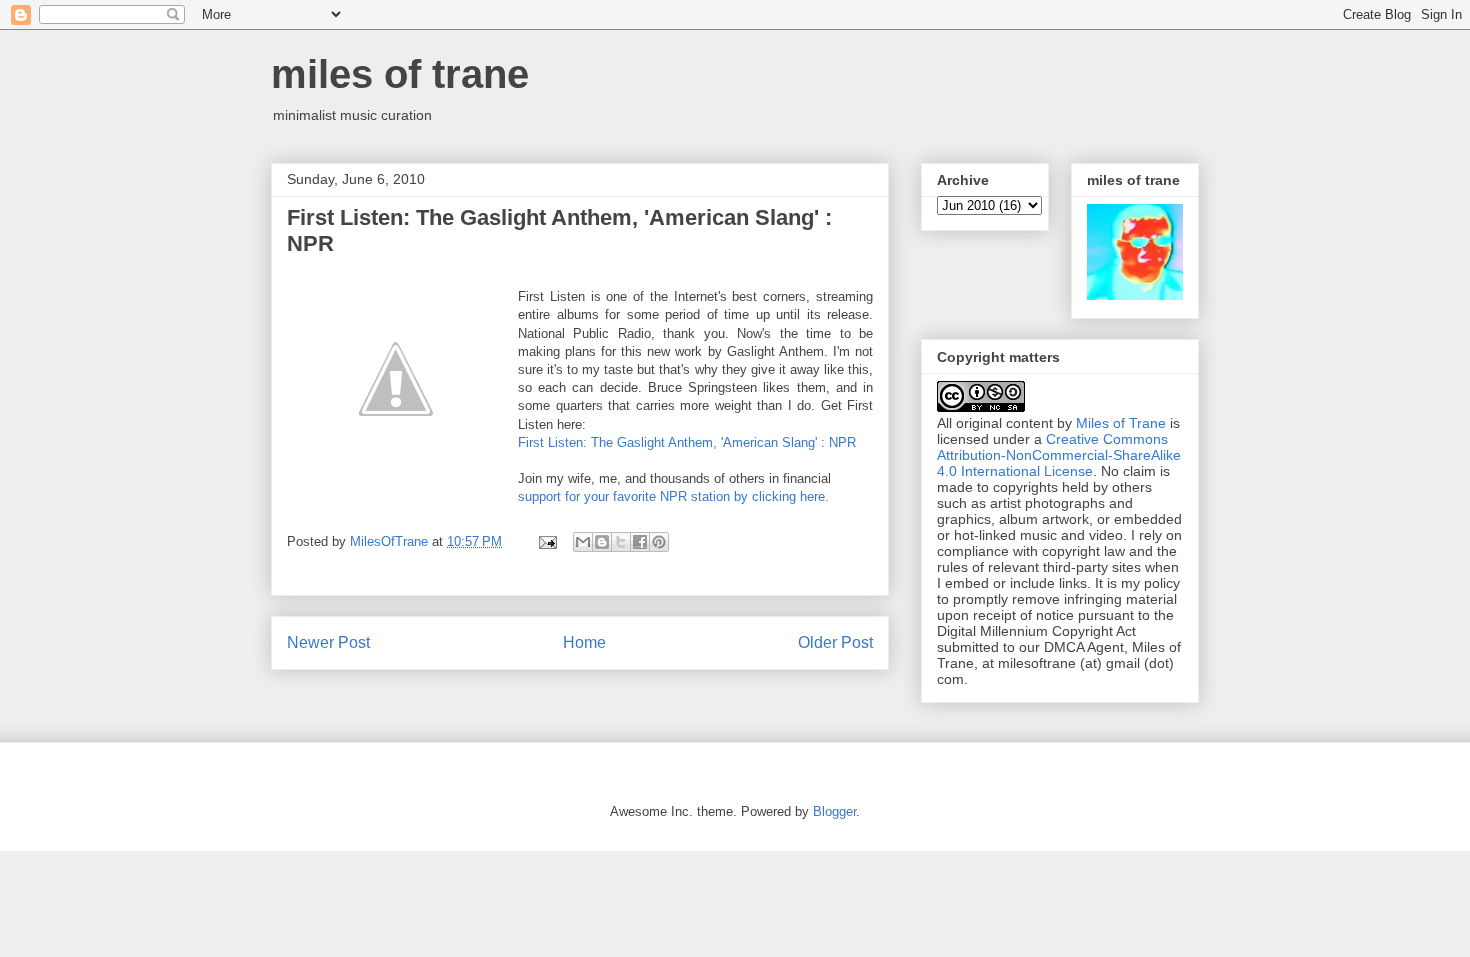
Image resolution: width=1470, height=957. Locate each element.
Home (584, 642)
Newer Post (328, 642)
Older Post (835, 642)
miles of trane (400, 74)
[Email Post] (546, 541)
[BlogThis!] (602, 542)
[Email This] (583, 542)
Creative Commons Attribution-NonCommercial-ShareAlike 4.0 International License (1059, 455)
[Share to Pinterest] (659, 542)
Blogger (834, 811)
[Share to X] (621, 542)
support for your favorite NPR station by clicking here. (673, 496)
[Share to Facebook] (640, 542)
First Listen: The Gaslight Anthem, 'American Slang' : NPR (687, 442)
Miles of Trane (1121, 423)
